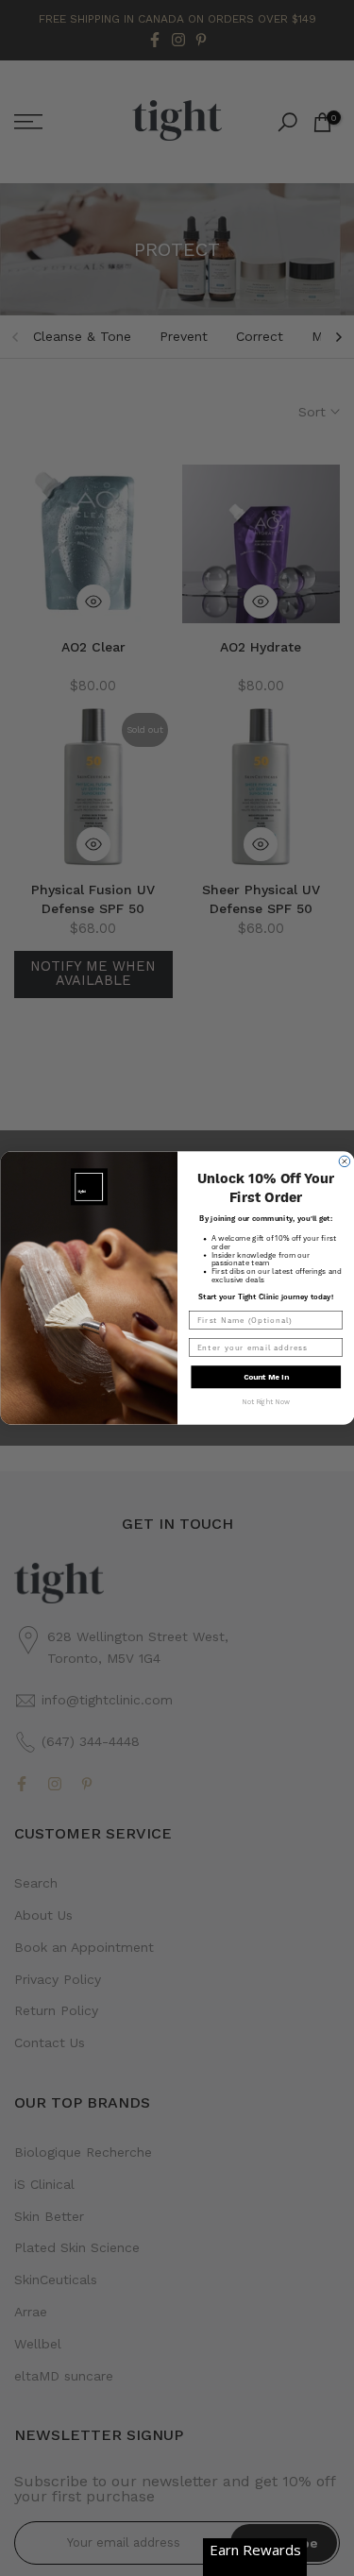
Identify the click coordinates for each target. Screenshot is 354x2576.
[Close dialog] (345, 1161)
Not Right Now (265, 1402)
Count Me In (265, 1376)
